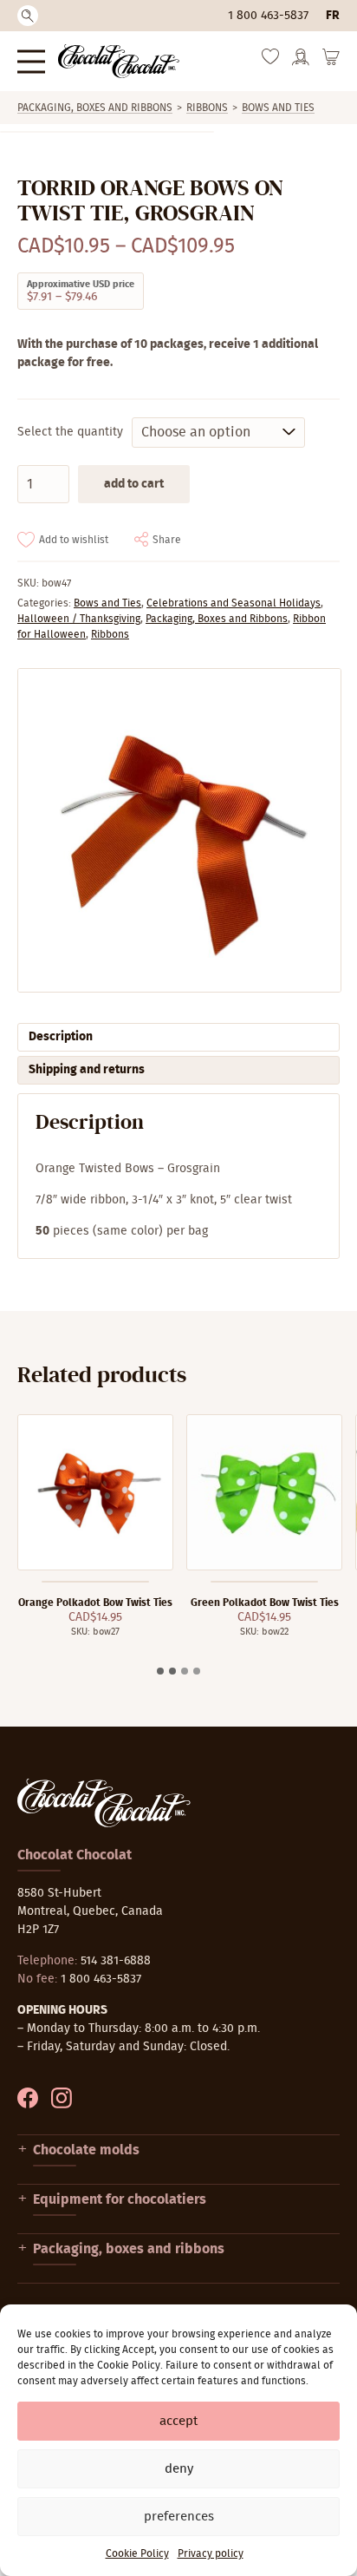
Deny (179, 2469)
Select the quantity (70, 432)
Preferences (179, 2517)
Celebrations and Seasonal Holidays (234, 603)
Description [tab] (61, 1037)
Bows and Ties (278, 108)
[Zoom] (178, 830)
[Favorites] (270, 61)
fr (333, 16)
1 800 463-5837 (268, 16)
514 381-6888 (116, 1961)
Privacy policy (211, 2553)
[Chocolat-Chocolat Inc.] (119, 61)
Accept (178, 2421)
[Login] (301, 62)
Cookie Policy (137, 2553)
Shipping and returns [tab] (87, 1070)
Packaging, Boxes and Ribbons (95, 108)
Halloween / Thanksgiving (79, 619)
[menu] (31, 61)
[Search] (28, 16)
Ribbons (207, 108)
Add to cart (134, 484)
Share (167, 540)
